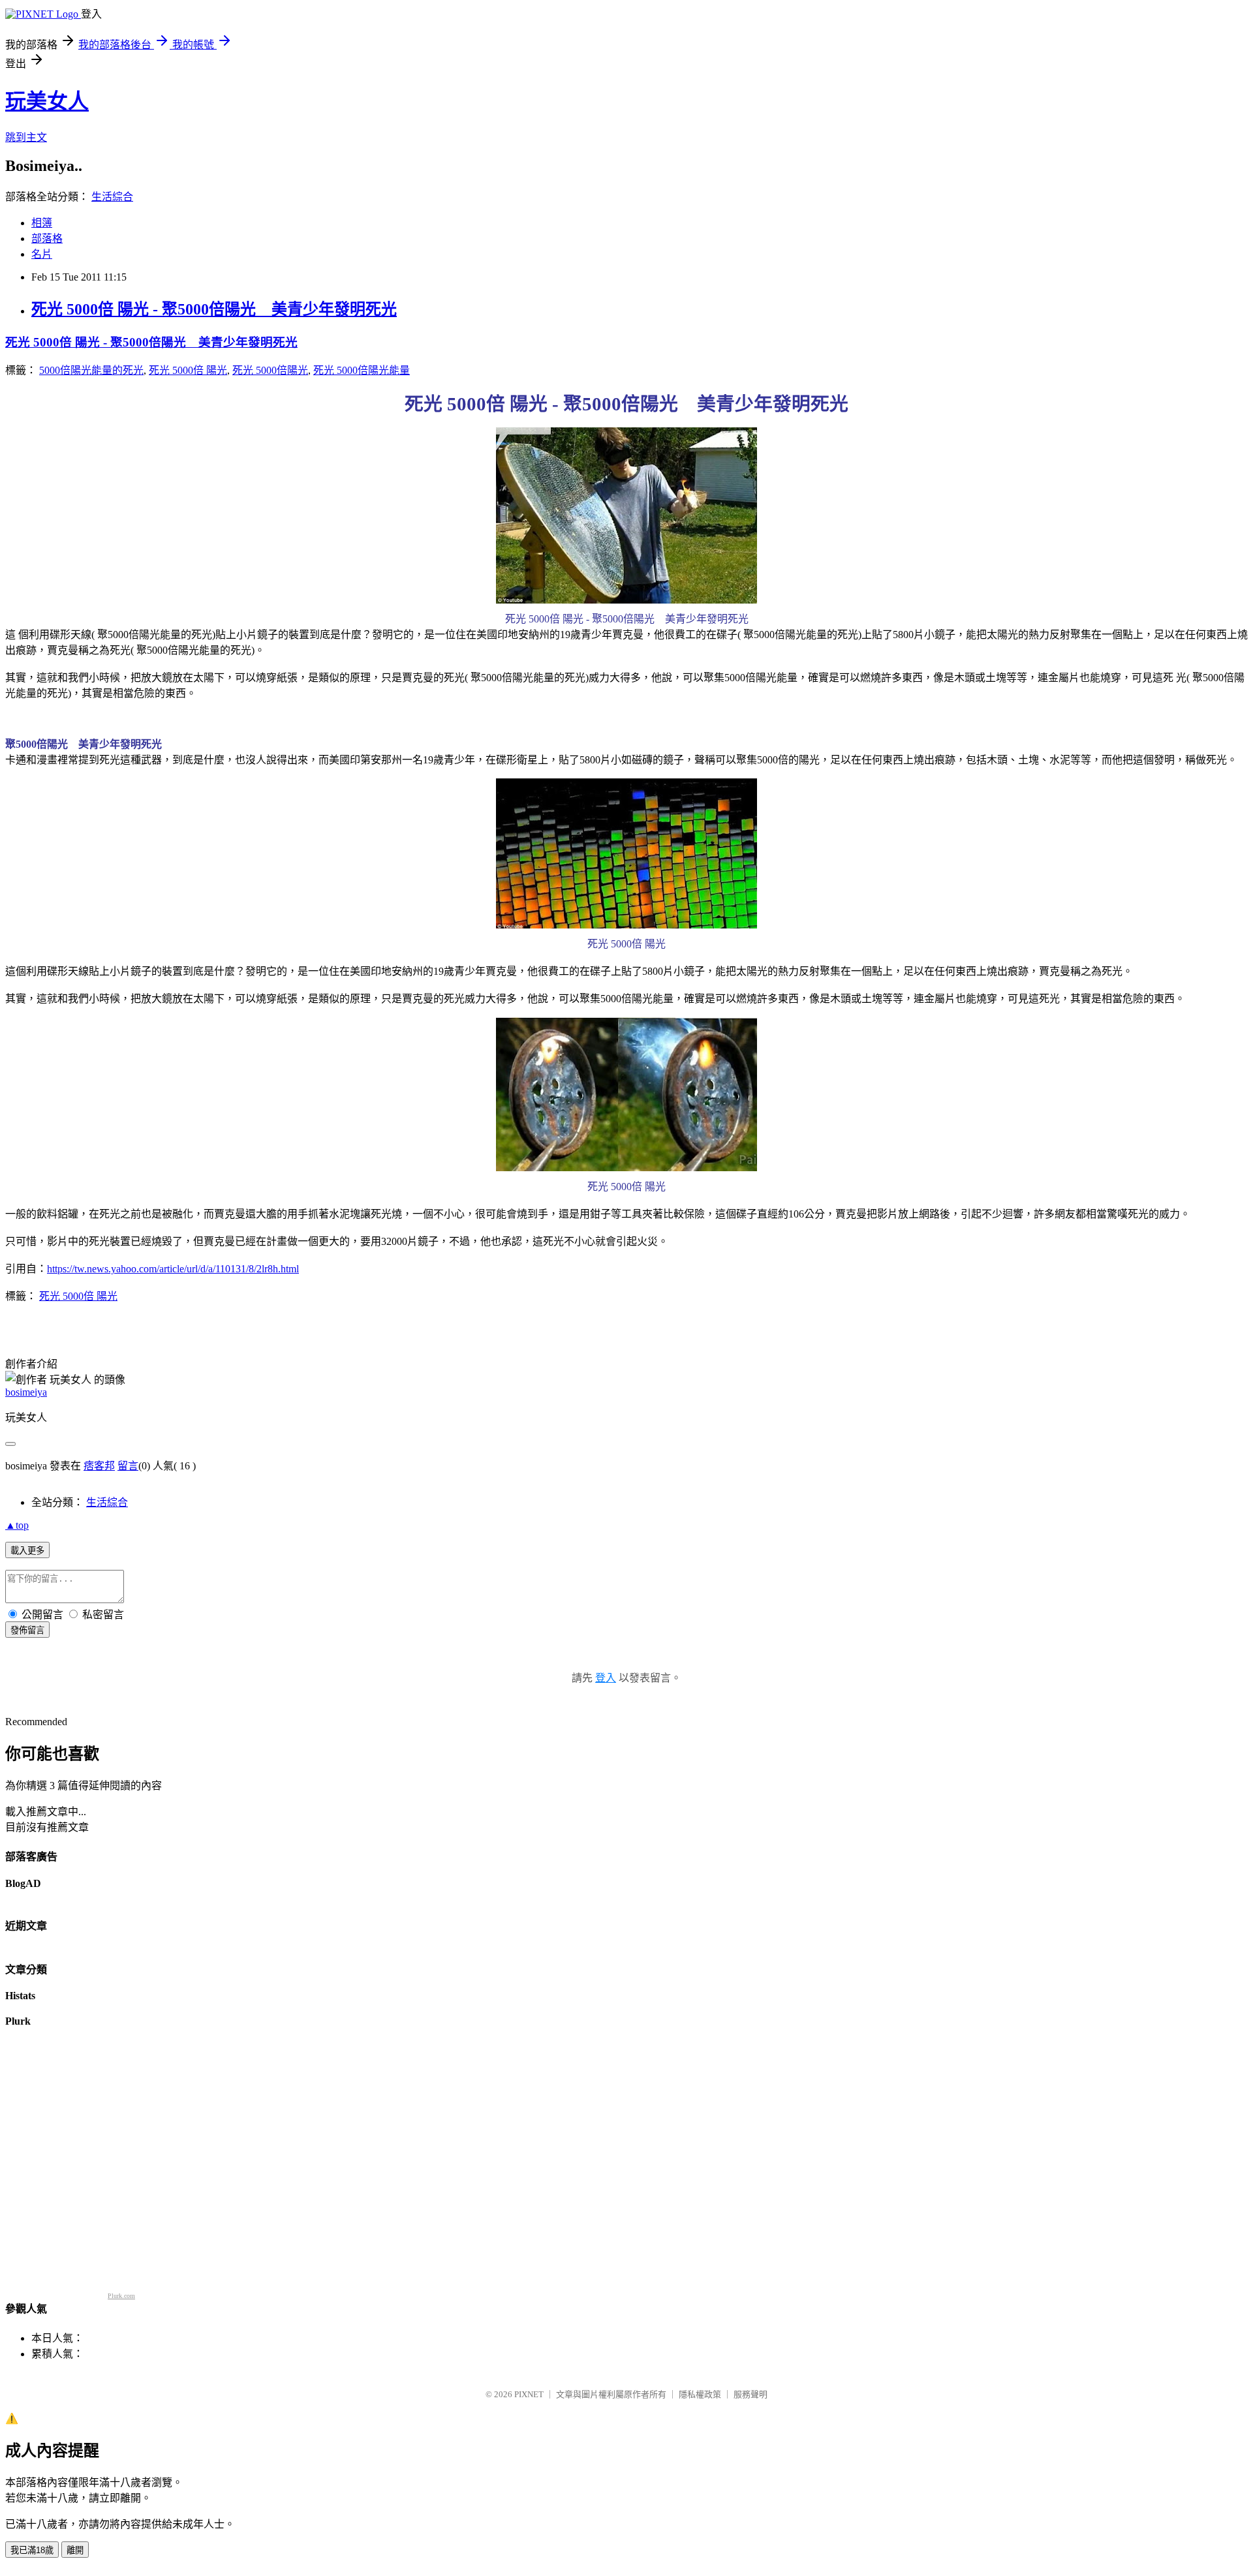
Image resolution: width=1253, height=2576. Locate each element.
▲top (17, 1525)
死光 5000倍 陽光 (188, 370)
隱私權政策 (700, 2394)
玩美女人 (47, 101)
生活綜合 (112, 197)
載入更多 (27, 1551)
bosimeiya (26, 1392)
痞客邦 (99, 1466)
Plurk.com (121, 2296)
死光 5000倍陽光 (270, 370)
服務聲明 (750, 2394)
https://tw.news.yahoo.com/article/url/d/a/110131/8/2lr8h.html (173, 1269)
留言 (128, 1466)
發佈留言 (27, 1630)
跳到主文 (26, 137)
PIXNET (529, 2394)
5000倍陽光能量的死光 (91, 370)
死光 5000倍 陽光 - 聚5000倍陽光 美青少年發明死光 (214, 309)
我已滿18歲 (32, 2550)
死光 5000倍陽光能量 (362, 370)
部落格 (47, 238)
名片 (42, 254)
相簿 (42, 223)
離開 (75, 2550)
